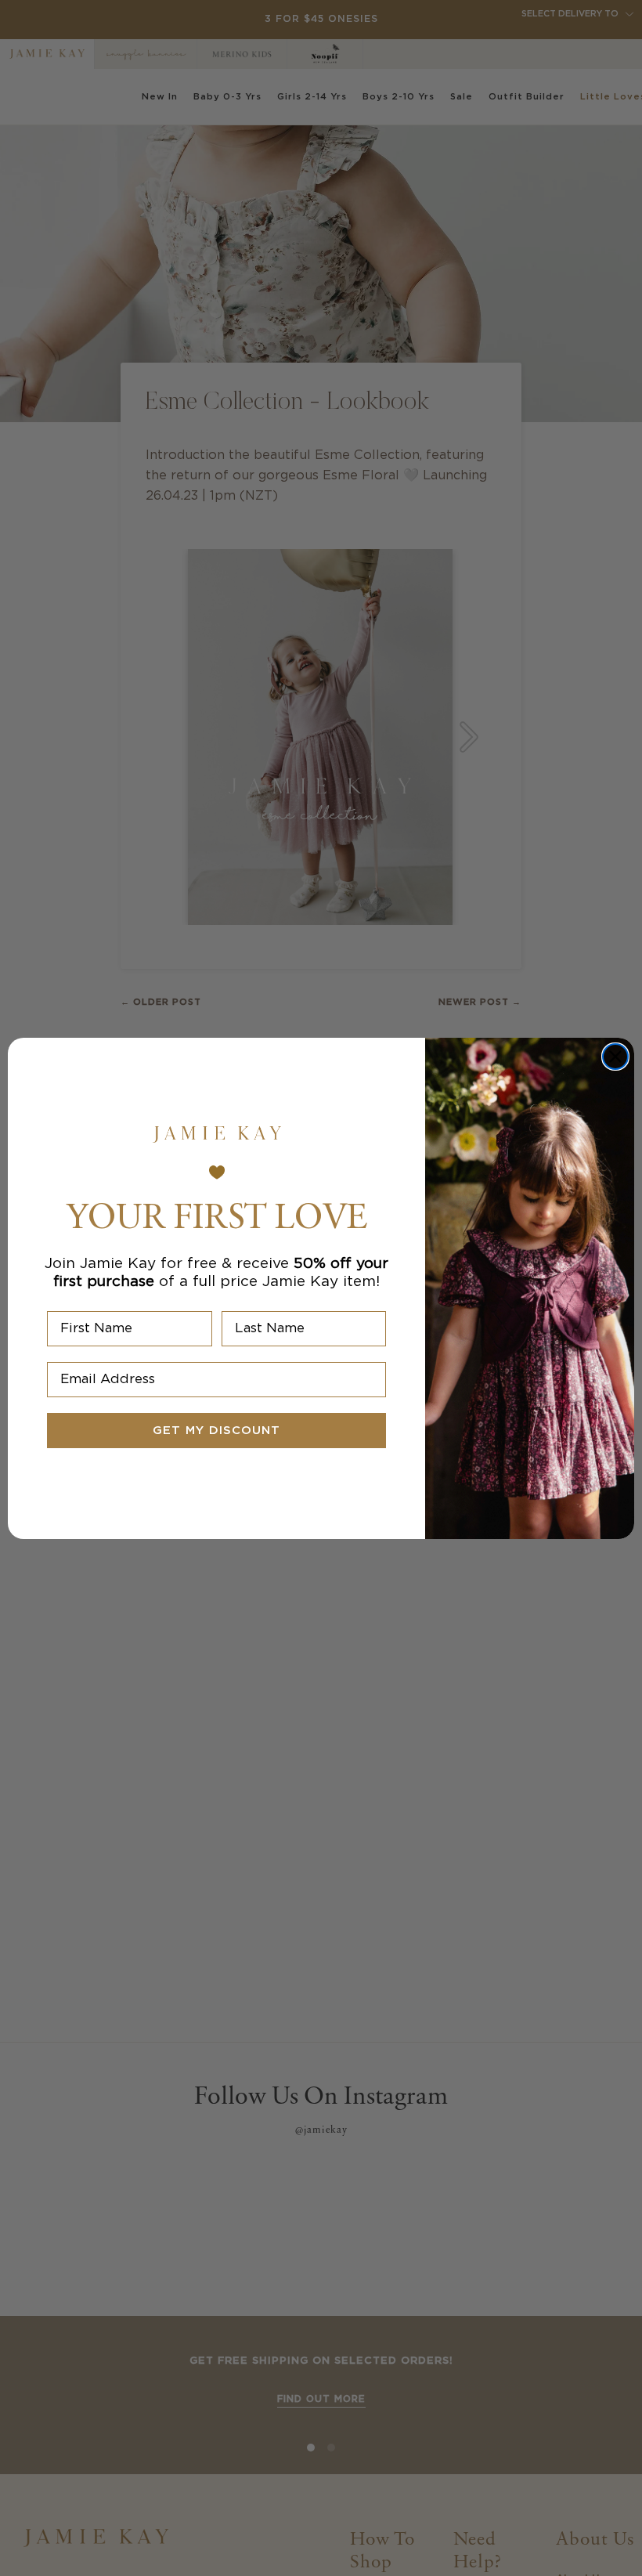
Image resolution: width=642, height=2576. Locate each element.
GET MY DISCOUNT (216, 1431)
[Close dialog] (615, 1057)
